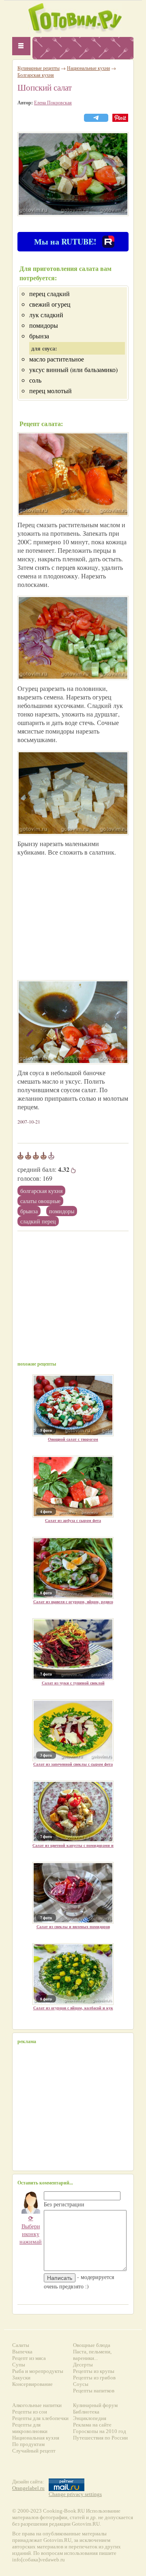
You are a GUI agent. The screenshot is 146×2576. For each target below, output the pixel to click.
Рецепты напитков (94, 2391)
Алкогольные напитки (37, 2405)
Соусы (81, 2384)
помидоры (62, 1211)
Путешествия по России (100, 2438)
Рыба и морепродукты (38, 2371)
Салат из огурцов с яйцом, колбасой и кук (73, 2008)
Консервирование (32, 2384)
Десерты (83, 2365)
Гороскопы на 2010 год (100, 2431)
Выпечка (22, 2352)
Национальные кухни (88, 68)
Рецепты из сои (30, 2412)
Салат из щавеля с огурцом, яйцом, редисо (73, 1602)
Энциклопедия (90, 2418)
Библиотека (86, 2412)
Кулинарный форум (95, 2405)
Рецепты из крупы (94, 2371)
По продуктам (28, 2444)
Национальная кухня (36, 2438)
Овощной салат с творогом (73, 1439)
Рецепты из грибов (94, 2378)
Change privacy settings (75, 2494)
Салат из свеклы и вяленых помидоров (73, 1927)
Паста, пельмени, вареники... (92, 2355)
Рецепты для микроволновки (30, 2428)
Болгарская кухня (41, 1191)
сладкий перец (38, 1221)
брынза (29, 1211)
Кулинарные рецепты (39, 68)
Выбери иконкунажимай (31, 2230)
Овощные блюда (92, 2345)
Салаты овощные (40, 1201)
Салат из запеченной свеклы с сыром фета (73, 1764)
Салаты (21, 2345)
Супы (19, 2365)
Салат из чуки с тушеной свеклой (73, 1683)
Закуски (21, 2378)
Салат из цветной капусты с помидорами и (73, 1845)
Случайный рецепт (34, 2451)
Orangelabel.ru (28, 2488)
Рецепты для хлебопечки (40, 2418)
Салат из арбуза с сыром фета (73, 1520)
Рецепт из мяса (29, 2358)
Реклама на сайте (92, 2425)
